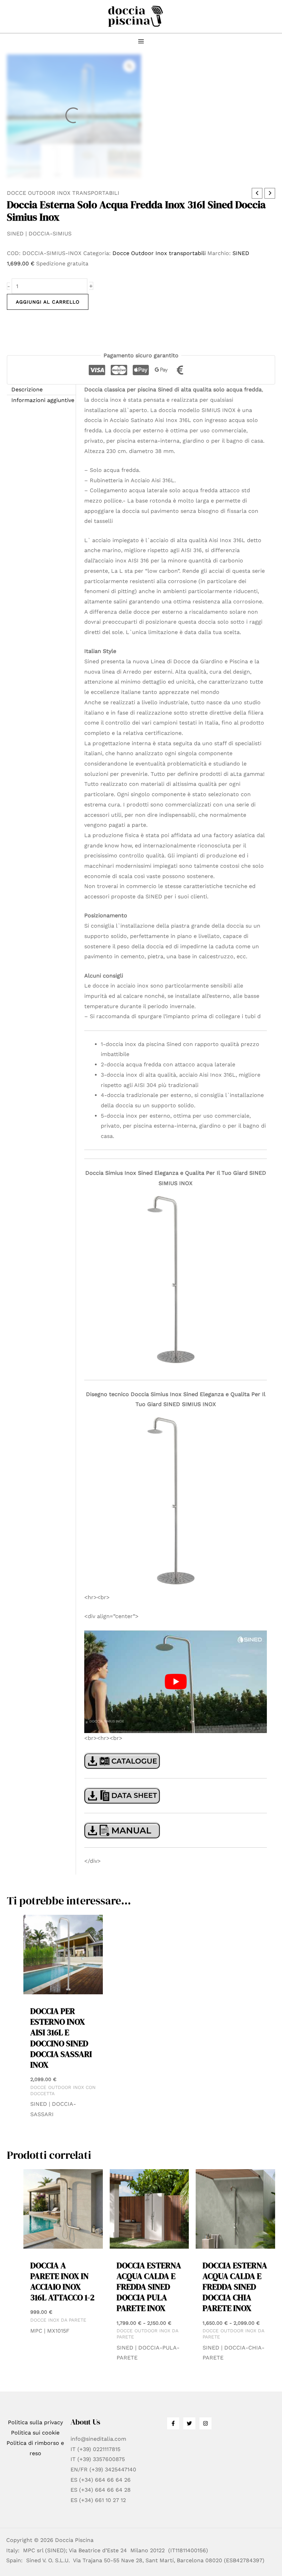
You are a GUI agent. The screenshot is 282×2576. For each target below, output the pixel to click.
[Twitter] (189, 2423)
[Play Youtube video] (176, 1682)
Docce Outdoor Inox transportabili (63, 193)
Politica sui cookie (35, 2433)
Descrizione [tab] (27, 389)
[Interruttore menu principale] (141, 41)
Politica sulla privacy (35, 2422)
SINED (241, 253)
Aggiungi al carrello (48, 302)
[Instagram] (205, 2423)
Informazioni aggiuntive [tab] (43, 400)
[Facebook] (173, 2423)
